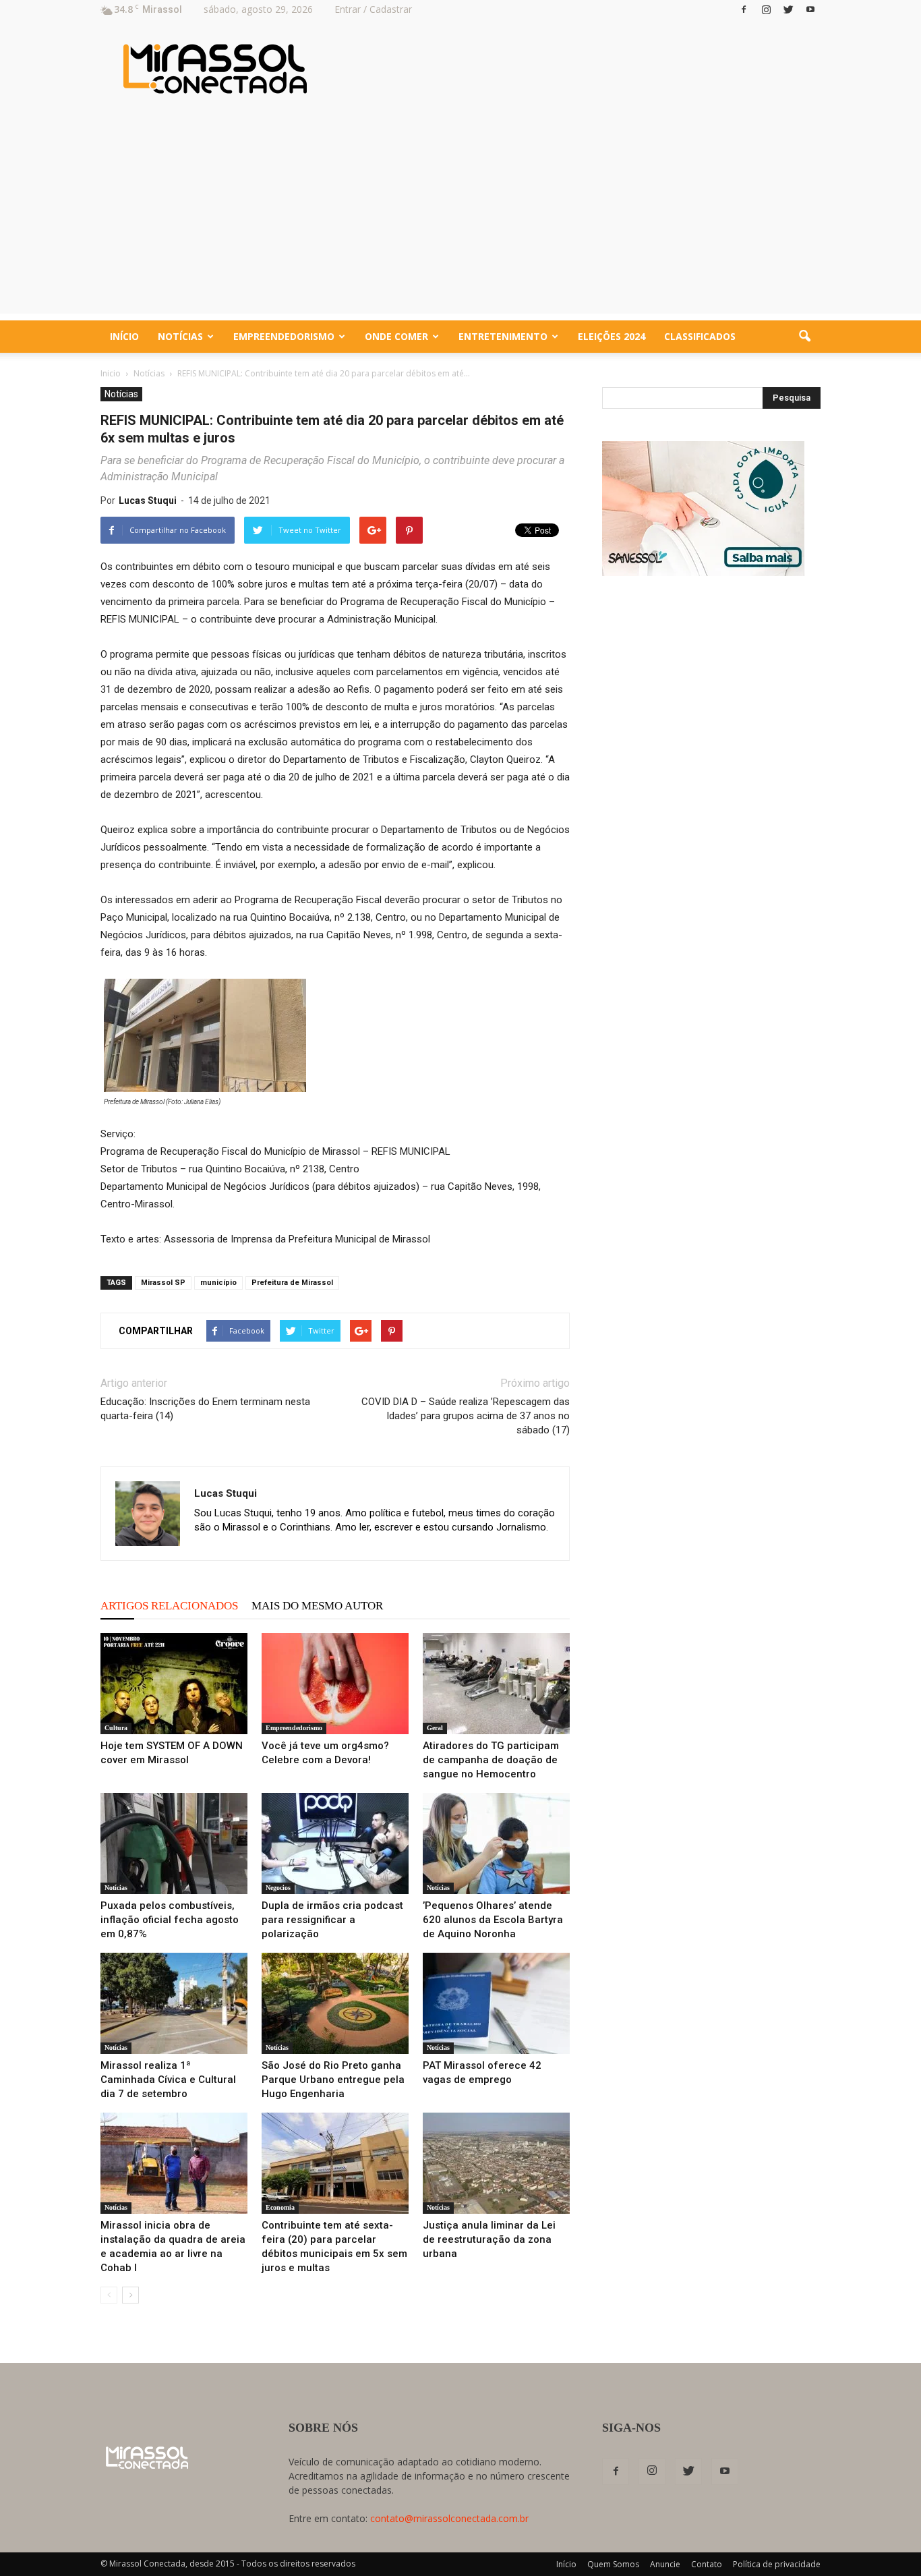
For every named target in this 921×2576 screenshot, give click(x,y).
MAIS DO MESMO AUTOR (317, 1606)
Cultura (116, 1728)
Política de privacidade (777, 2564)
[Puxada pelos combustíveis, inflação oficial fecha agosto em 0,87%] (174, 1843)
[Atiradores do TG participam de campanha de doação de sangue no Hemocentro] (496, 1684)
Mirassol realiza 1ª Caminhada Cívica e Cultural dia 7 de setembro (168, 2080)
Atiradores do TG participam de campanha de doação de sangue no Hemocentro (491, 1760)
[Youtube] (810, 9)
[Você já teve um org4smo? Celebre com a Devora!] (335, 1684)
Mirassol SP (163, 1283)
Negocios (278, 1888)
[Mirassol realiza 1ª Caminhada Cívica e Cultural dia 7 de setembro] (174, 2003)
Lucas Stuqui (148, 500)
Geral (435, 1728)
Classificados (700, 336)
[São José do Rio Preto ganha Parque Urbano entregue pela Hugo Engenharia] (335, 2003)
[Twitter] (788, 9)
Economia (280, 2207)
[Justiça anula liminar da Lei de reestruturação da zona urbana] (496, 2163)
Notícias (180, 336)
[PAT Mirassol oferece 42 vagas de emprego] (496, 2003)
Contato (707, 2564)
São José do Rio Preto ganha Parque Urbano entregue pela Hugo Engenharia (333, 2080)
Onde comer (396, 336)
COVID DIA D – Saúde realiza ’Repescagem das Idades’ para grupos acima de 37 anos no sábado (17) (466, 1416)
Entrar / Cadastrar (373, 9)
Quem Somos (613, 2564)
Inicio (111, 373)
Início (124, 336)
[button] (804, 337)
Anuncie (665, 2564)
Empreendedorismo (284, 336)
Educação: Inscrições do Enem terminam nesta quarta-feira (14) (205, 1409)
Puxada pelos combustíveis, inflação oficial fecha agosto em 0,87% (170, 1920)
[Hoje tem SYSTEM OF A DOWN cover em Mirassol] (174, 1684)
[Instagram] (766, 9)
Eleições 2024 (612, 336)
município (218, 1283)
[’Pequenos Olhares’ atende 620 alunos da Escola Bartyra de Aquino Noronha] (496, 1843)
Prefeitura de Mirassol (292, 1283)
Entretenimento (503, 336)
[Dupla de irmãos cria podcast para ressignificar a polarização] (335, 1843)
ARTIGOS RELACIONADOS (169, 1606)
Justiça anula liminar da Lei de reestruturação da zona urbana (489, 2239)
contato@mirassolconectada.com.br (449, 2518)
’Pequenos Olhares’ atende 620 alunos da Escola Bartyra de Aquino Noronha (493, 1920)
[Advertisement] (460, 219)
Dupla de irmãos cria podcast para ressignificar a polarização (332, 1920)
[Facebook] (744, 9)
